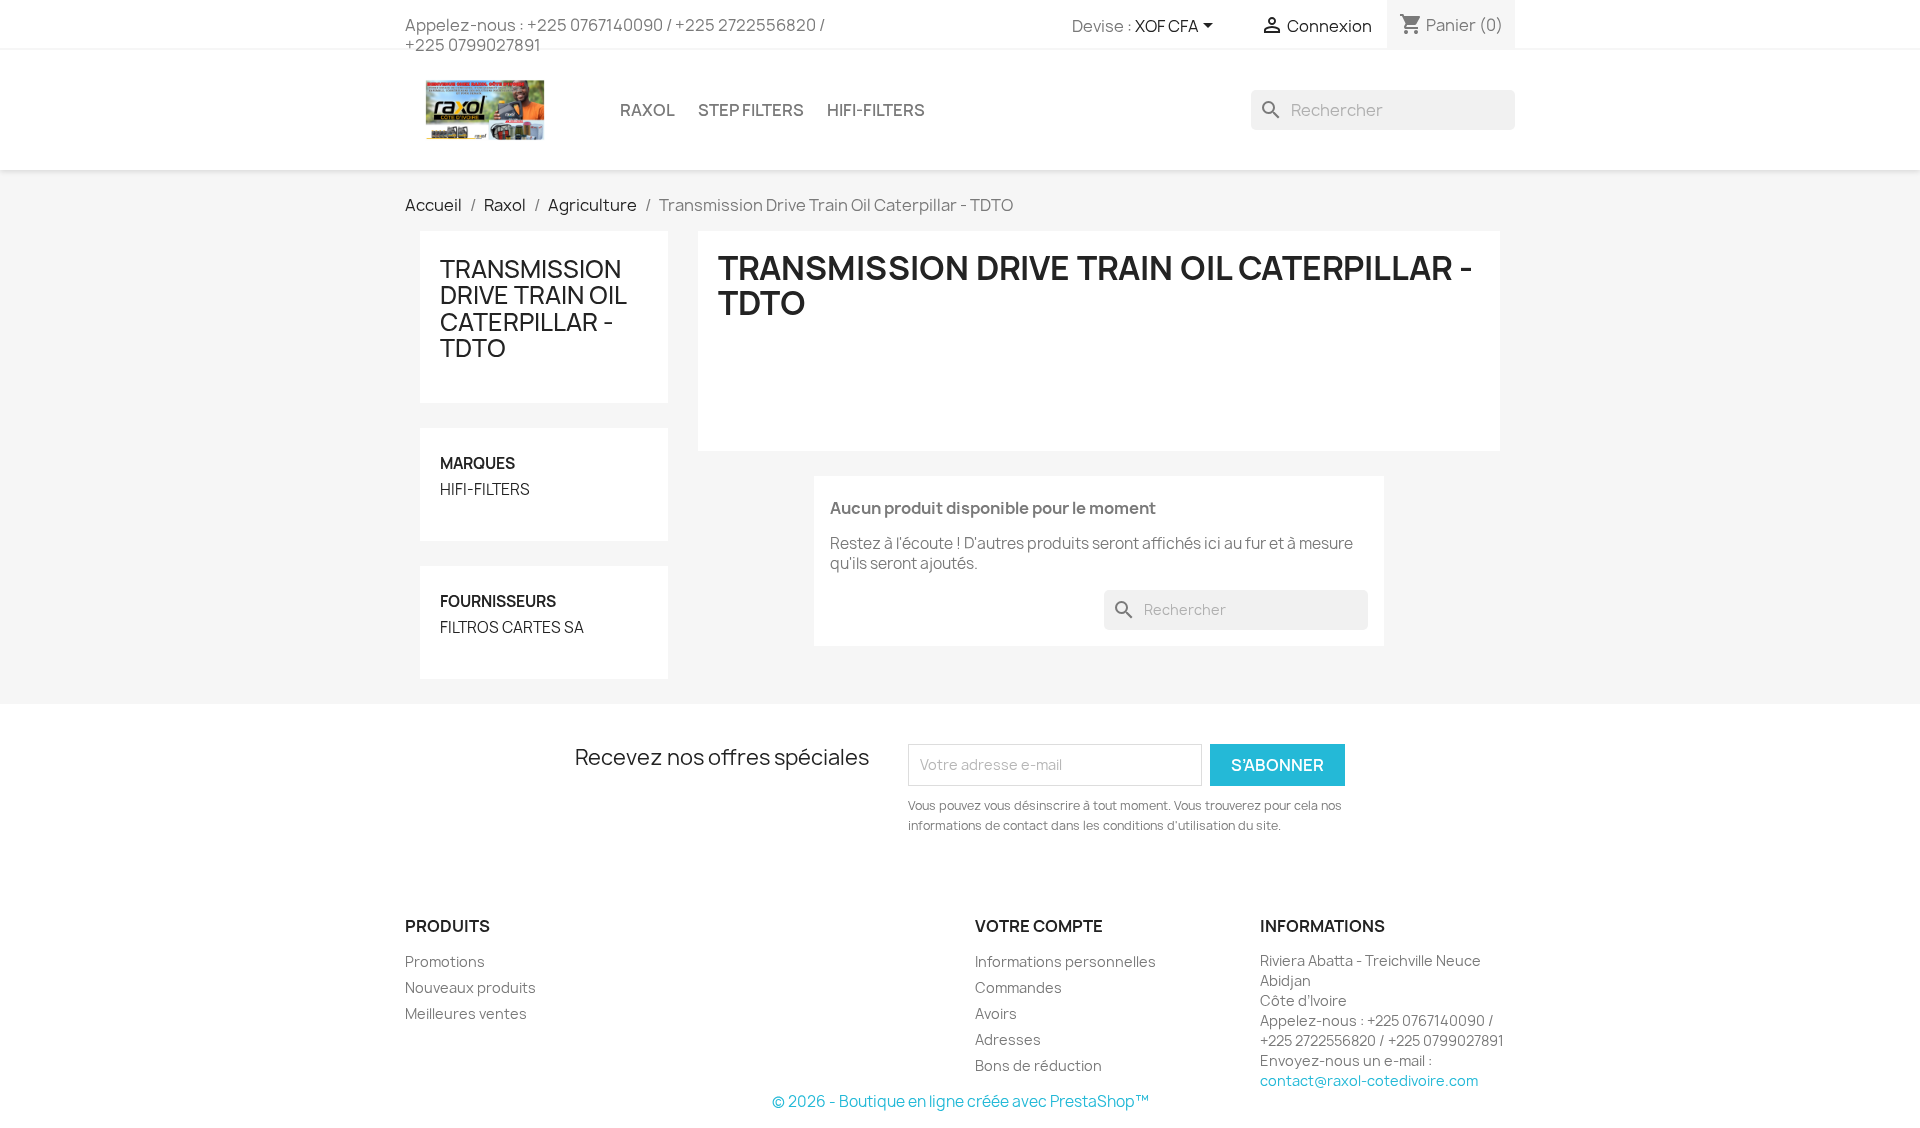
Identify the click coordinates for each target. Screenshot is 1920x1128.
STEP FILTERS (751, 110)
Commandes (1018, 987)
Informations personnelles (1065, 961)
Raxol (647, 110)
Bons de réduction (1038, 1065)
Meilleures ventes (466, 1013)
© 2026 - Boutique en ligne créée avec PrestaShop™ (960, 1101)
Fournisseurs (498, 601)
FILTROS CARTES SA (512, 628)
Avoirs (996, 1013)
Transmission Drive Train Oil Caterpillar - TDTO (533, 308)
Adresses (1008, 1039)
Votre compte (1039, 926)
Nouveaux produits (470, 987)
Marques (477, 463)
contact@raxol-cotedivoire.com (1369, 1080)
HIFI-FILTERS (876, 110)
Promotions (445, 961)
